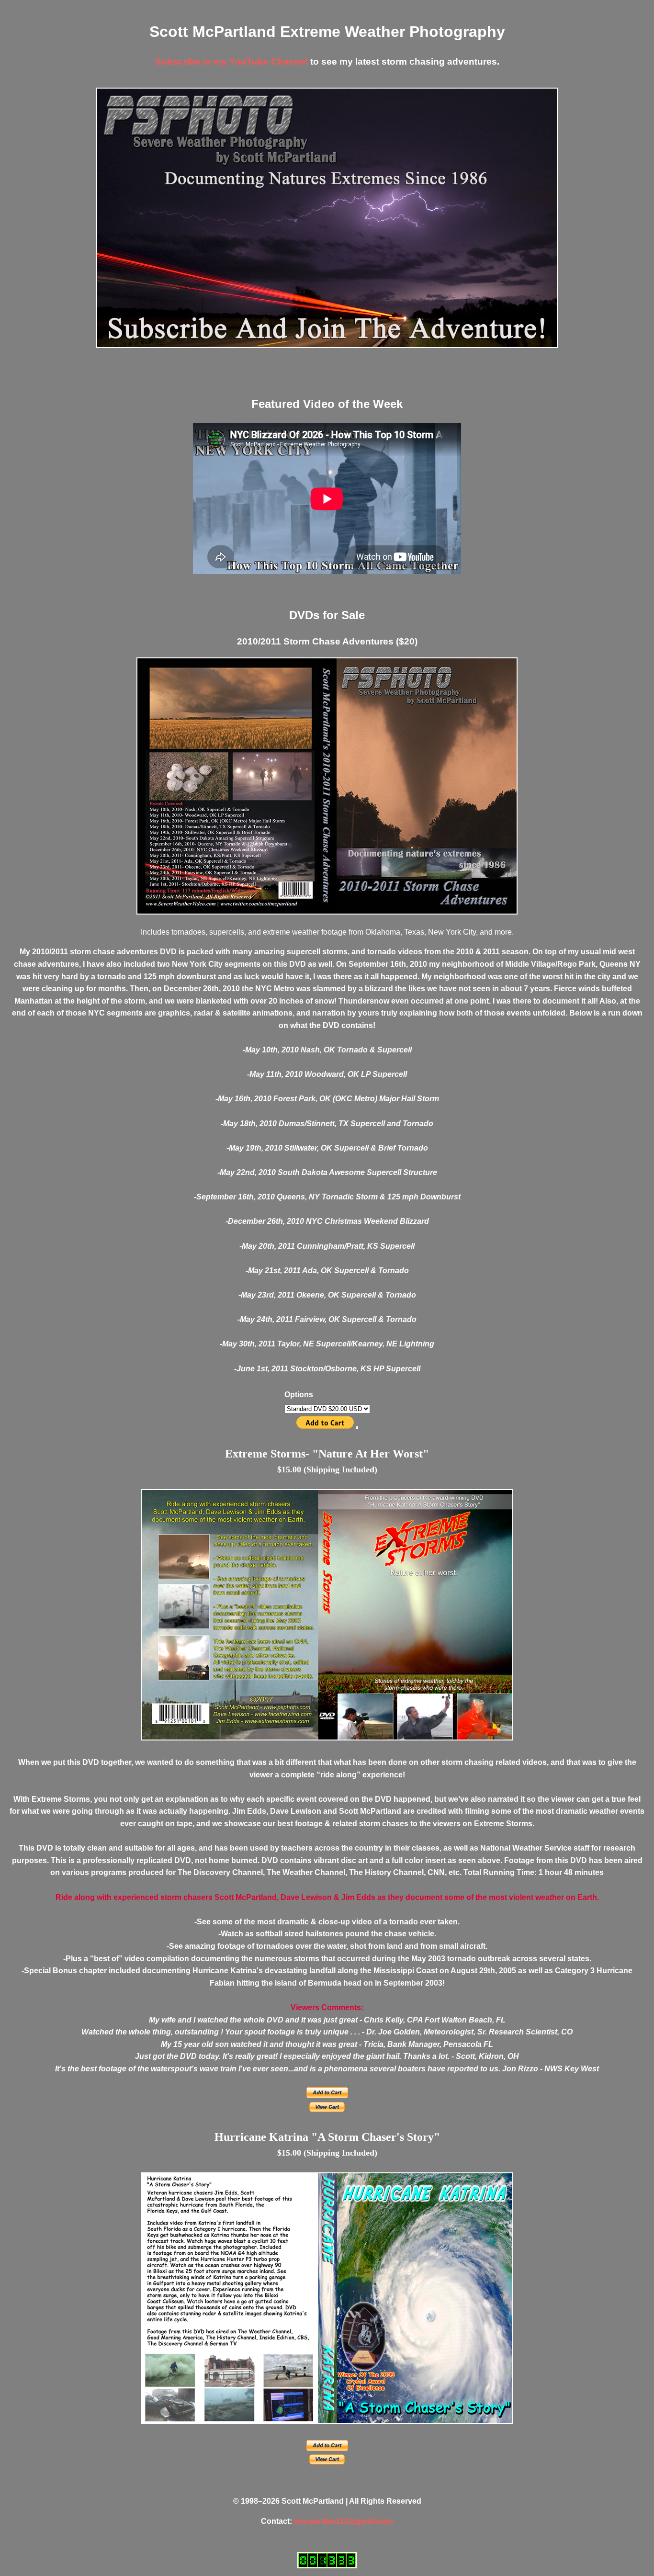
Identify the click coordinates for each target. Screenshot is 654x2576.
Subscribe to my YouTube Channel (231, 62)
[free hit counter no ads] (327, 2560)
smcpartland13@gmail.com (344, 2521)
